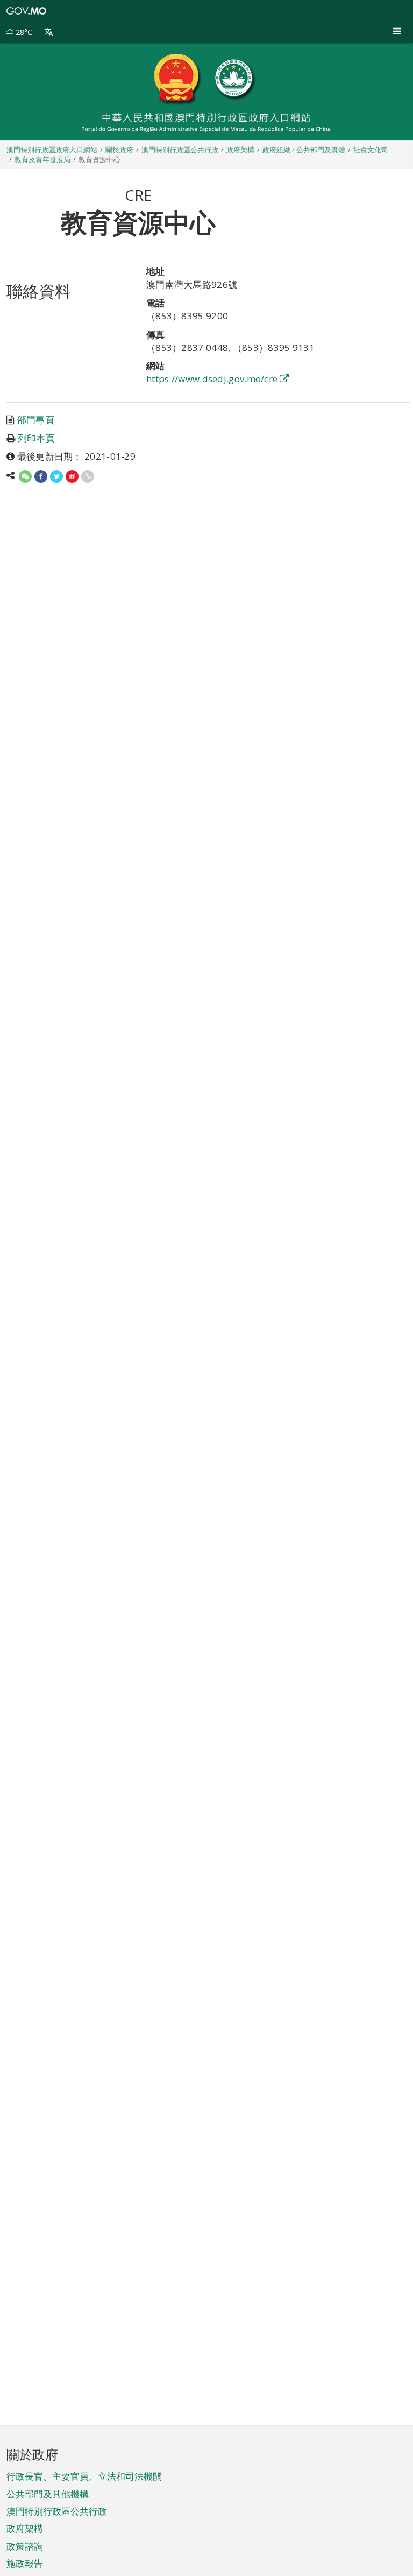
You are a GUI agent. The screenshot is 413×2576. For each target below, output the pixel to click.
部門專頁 (36, 420)
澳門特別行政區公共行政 (57, 2511)
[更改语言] (49, 32)
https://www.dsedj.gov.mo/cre (212, 379)
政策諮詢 (25, 2546)
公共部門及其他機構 (48, 2494)
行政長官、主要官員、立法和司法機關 (84, 2476)
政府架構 (25, 2528)
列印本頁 (36, 438)
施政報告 (25, 2563)
